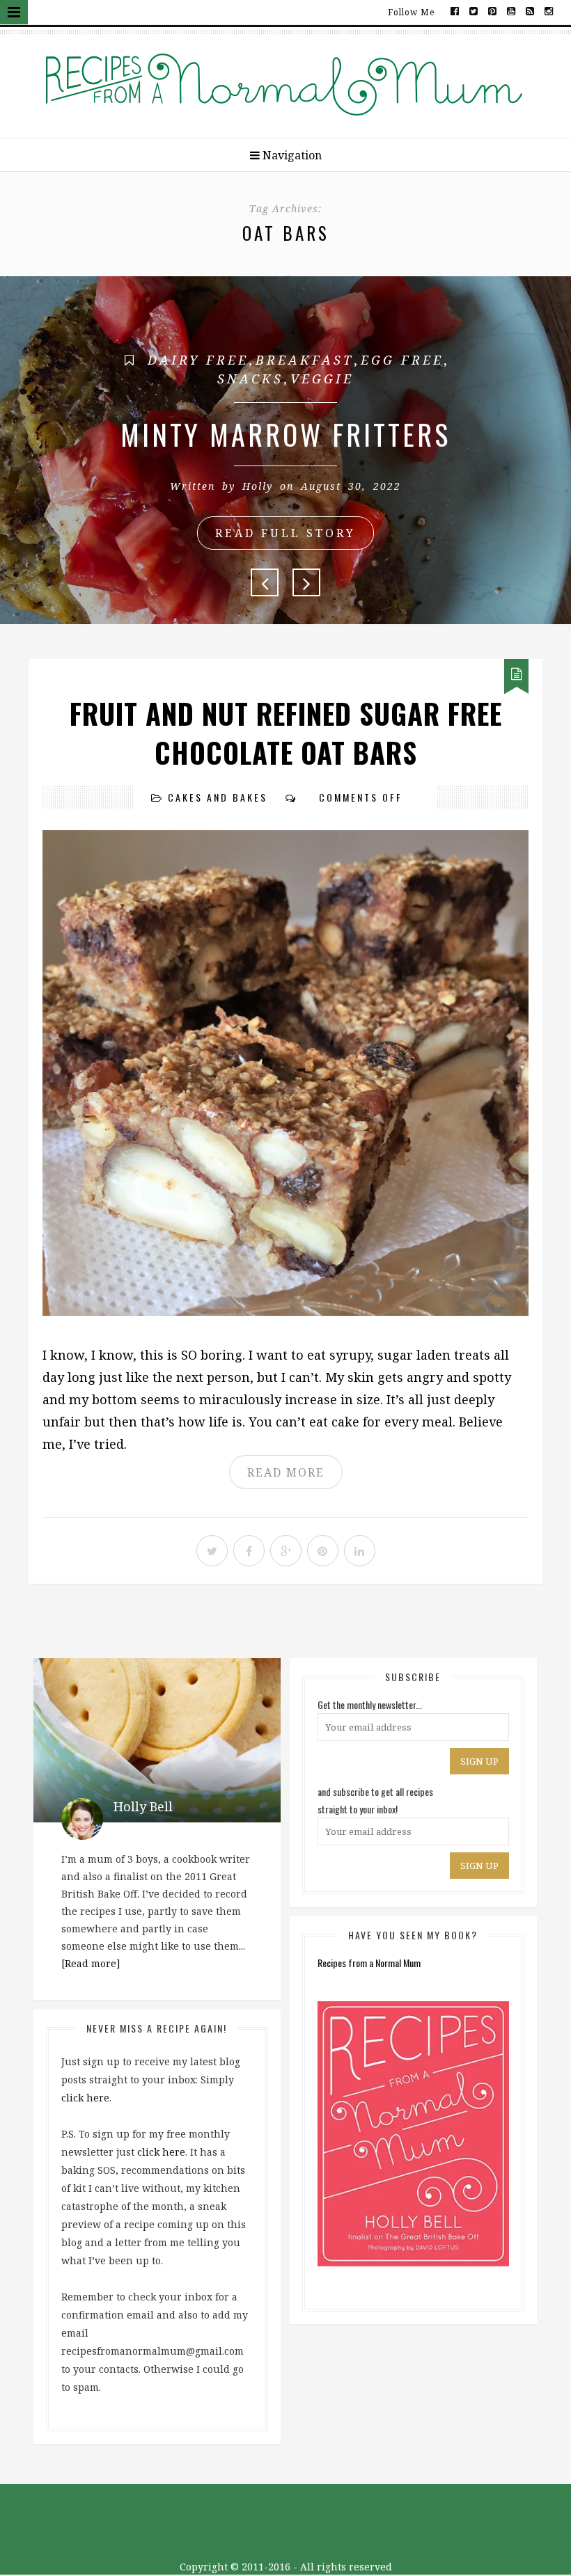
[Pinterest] (493, 10)
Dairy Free (198, 360)
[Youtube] (511, 10)
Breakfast (305, 360)
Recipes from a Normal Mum (369, 1963)
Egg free (402, 360)
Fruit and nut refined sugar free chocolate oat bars (286, 733)
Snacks (250, 379)
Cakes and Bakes (218, 797)
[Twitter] (474, 10)
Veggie (322, 379)
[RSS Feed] (530, 10)
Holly (258, 486)
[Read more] (91, 1963)
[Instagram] (548, 10)
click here (85, 2098)
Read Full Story (285, 533)
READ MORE (286, 1472)
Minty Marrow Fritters (285, 434)
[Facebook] (455, 10)
